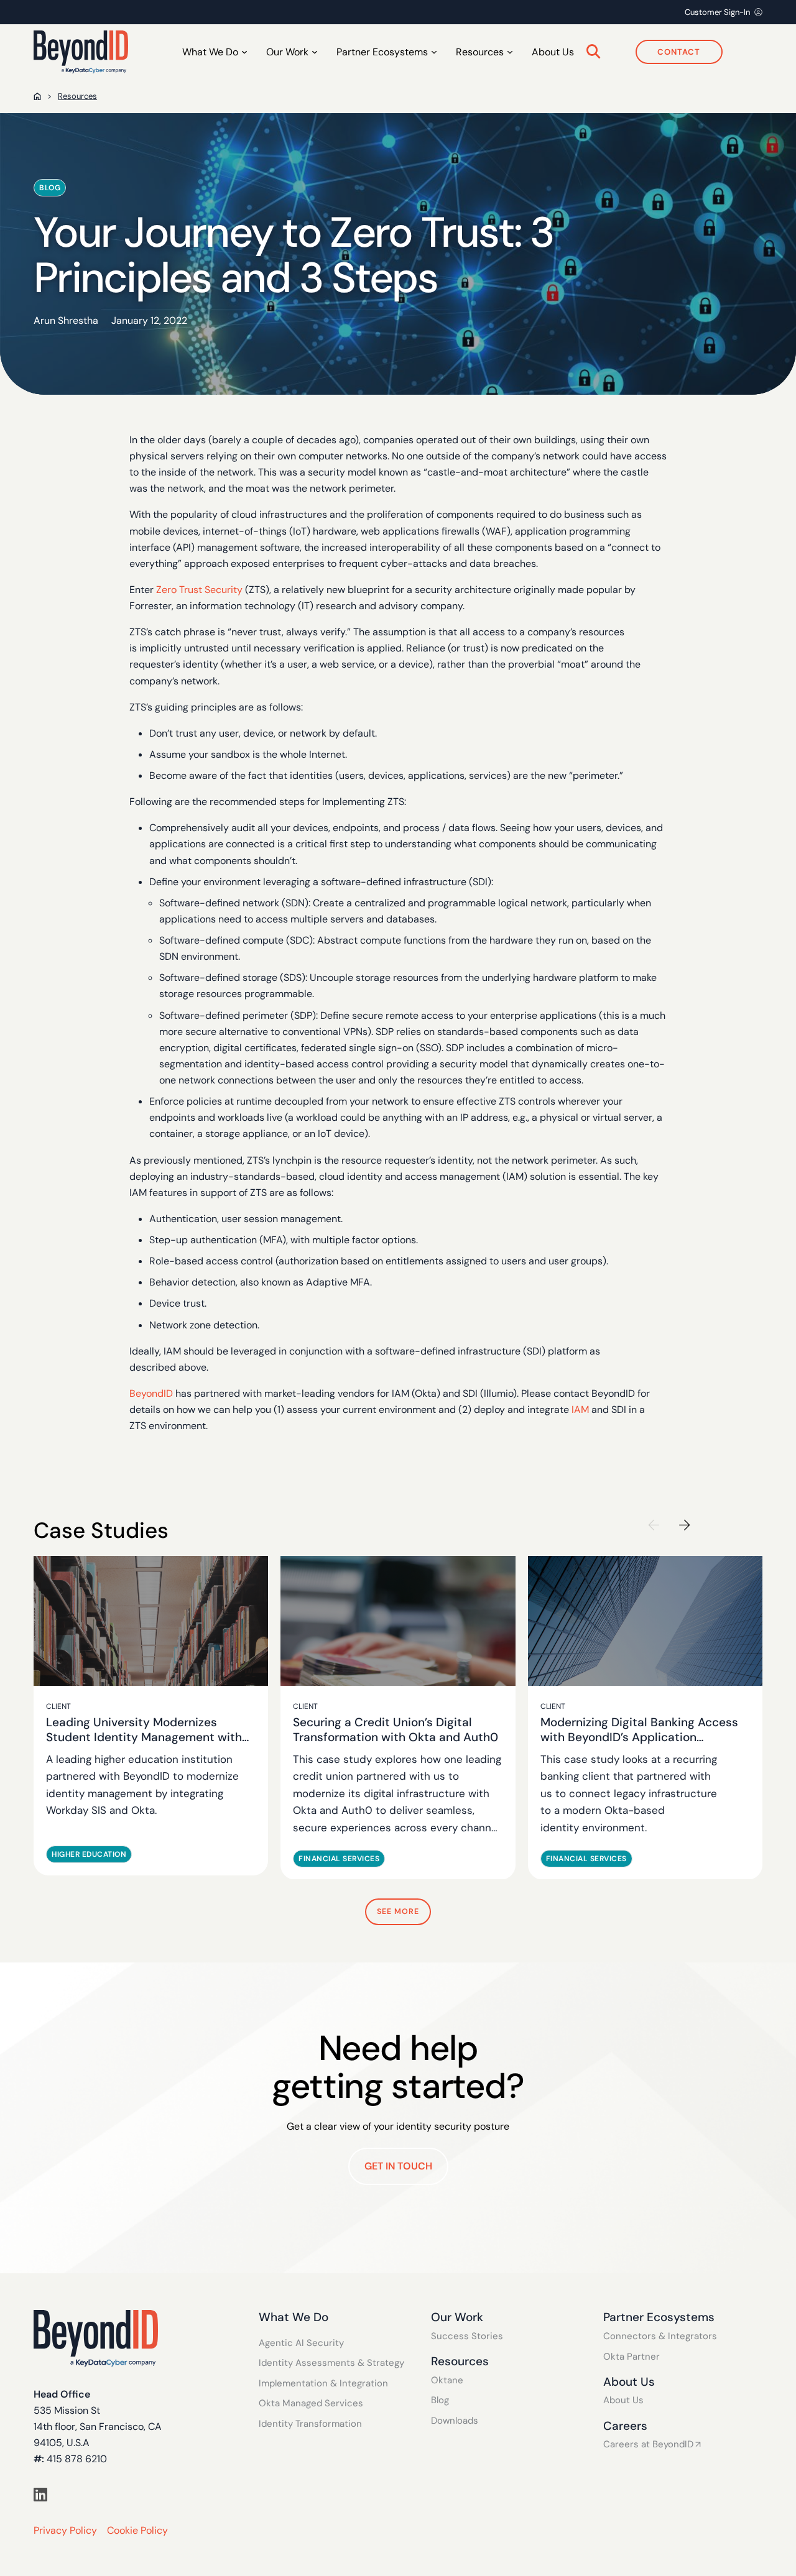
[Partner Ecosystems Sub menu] (434, 52)
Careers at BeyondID (648, 2445)
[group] (151, 1715)
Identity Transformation (310, 2424)
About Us (553, 52)
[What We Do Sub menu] (244, 52)
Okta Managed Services (311, 2403)
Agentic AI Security (301, 2343)
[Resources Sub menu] (510, 52)
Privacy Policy (65, 2530)
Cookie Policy (137, 2530)
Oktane (447, 2380)
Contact (679, 52)
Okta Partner (632, 2357)
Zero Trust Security (199, 590)
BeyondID (151, 1393)
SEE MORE (398, 1911)
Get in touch (398, 2166)
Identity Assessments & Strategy (331, 2363)
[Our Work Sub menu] (315, 52)
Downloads (455, 2421)
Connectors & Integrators (660, 2336)
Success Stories (467, 2336)
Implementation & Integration (323, 2384)
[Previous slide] (654, 1525)
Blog (440, 2400)
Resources (77, 96)
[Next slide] (685, 1525)
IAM (580, 1410)
